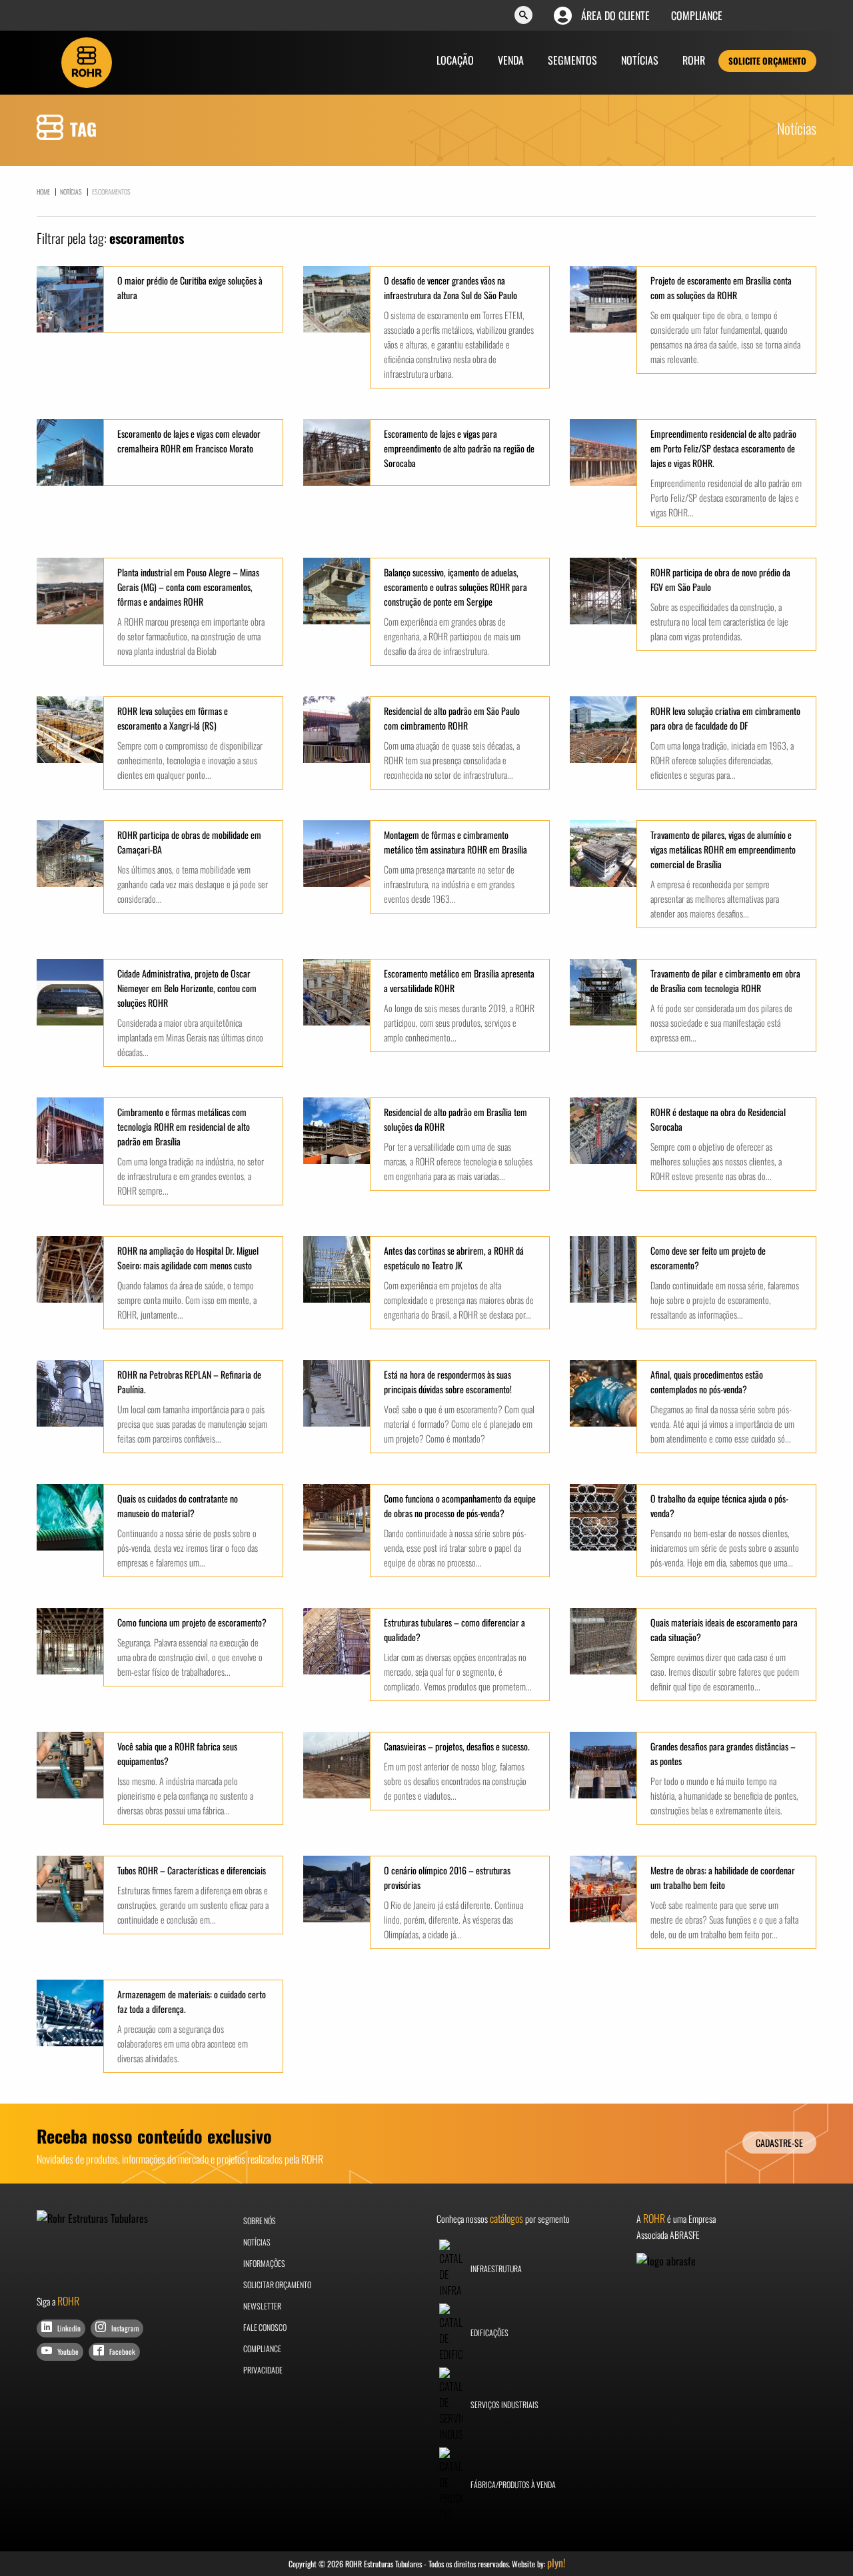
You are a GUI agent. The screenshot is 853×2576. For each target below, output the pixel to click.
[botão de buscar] (523, 16)
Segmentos (572, 60)
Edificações (489, 2332)
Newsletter (262, 2306)
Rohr (694, 60)
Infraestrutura (495, 2268)
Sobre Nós (260, 2221)
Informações (264, 2263)
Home (43, 192)
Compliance (697, 15)
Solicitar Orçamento (277, 2284)
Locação (455, 60)
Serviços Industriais (504, 2404)
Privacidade (263, 2370)
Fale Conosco (265, 2327)
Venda (511, 60)
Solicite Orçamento (767, 61)
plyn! (556, 2563)
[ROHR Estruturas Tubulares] (87, 61)
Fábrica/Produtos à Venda (512, 2484)
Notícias (640, 60)
